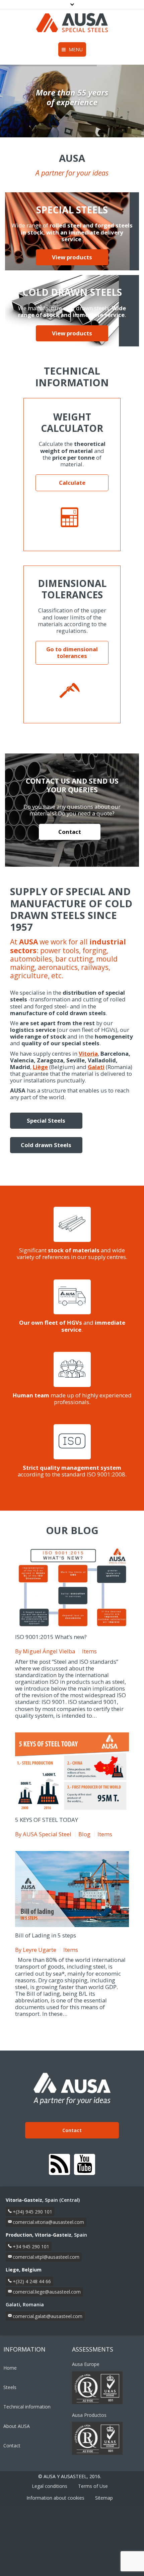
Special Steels (46, 1120)
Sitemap (104, 2498)
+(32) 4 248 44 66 (32, 2281)
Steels (10, 2387)
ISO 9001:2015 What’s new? (51, 1637)
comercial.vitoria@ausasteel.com (48, 2222)
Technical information (27, 2407)
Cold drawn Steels (46, 1145)
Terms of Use (93, 2486)
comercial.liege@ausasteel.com (47, 2292)
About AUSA (17, 2426)
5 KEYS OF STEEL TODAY (47, 1820)
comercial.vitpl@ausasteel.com (46, 2257)
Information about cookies (55, 2498)
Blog (84, 1834)
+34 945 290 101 (31, 2247)
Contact (70, 832)
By (45, 1651)
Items (89, 1651)
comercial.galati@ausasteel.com (48, 2316)
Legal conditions (50, 2486)
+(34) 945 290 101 (32, 2212)
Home (10, 2368)
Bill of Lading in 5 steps (46, 1935)
